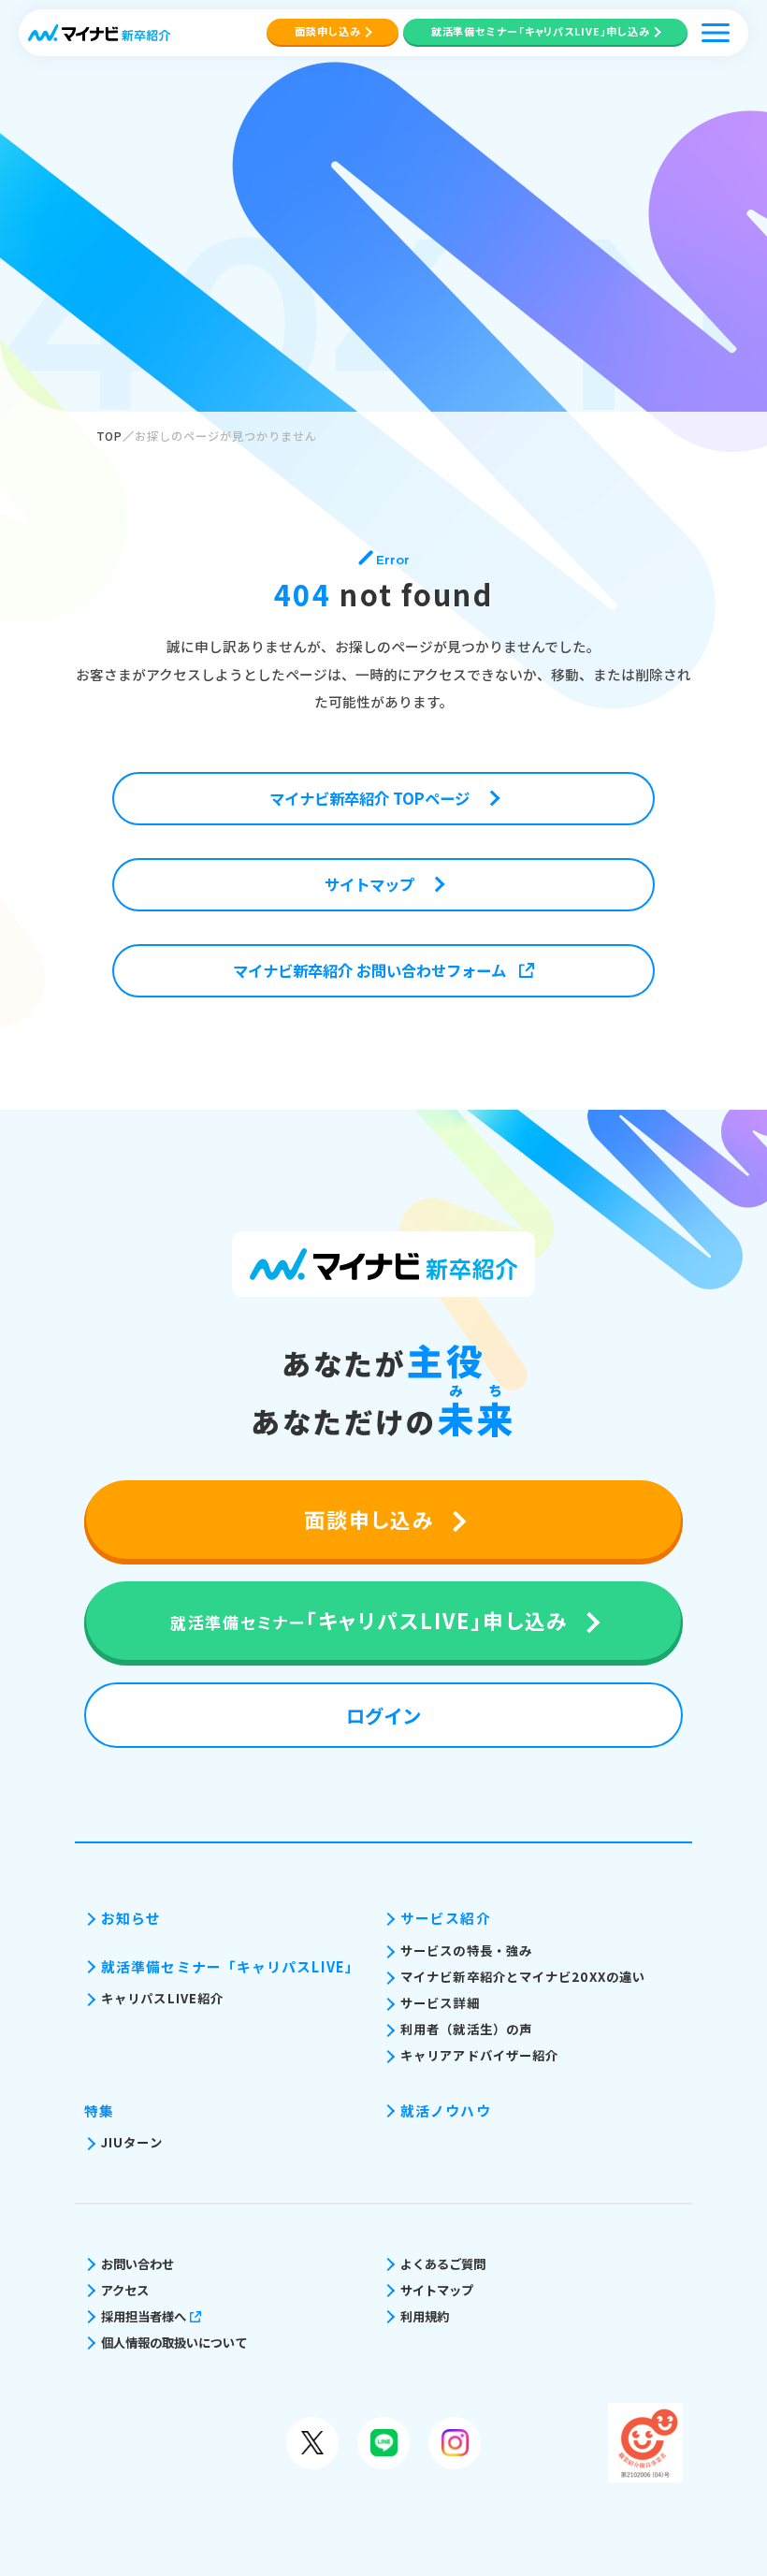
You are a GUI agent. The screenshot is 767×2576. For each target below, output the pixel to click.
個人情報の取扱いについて (174, 2343)
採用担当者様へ (144, 2316)
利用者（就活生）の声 (466, 2029)
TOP (110, 436)
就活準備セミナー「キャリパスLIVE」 (231, 1966)
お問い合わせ (137, 2264)
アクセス (125, 2290)
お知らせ (131, 1918)
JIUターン (132, 2142)
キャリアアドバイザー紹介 (479, 2055)
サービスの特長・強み (466, 1950)
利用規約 (425, 2316)
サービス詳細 (440, 2003)
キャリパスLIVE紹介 (162, 1998)
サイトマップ (437, 2290)
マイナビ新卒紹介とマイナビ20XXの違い (523, 1977)
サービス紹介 (446, 1918)
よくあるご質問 (443, 2264)
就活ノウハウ (446, 2110)
